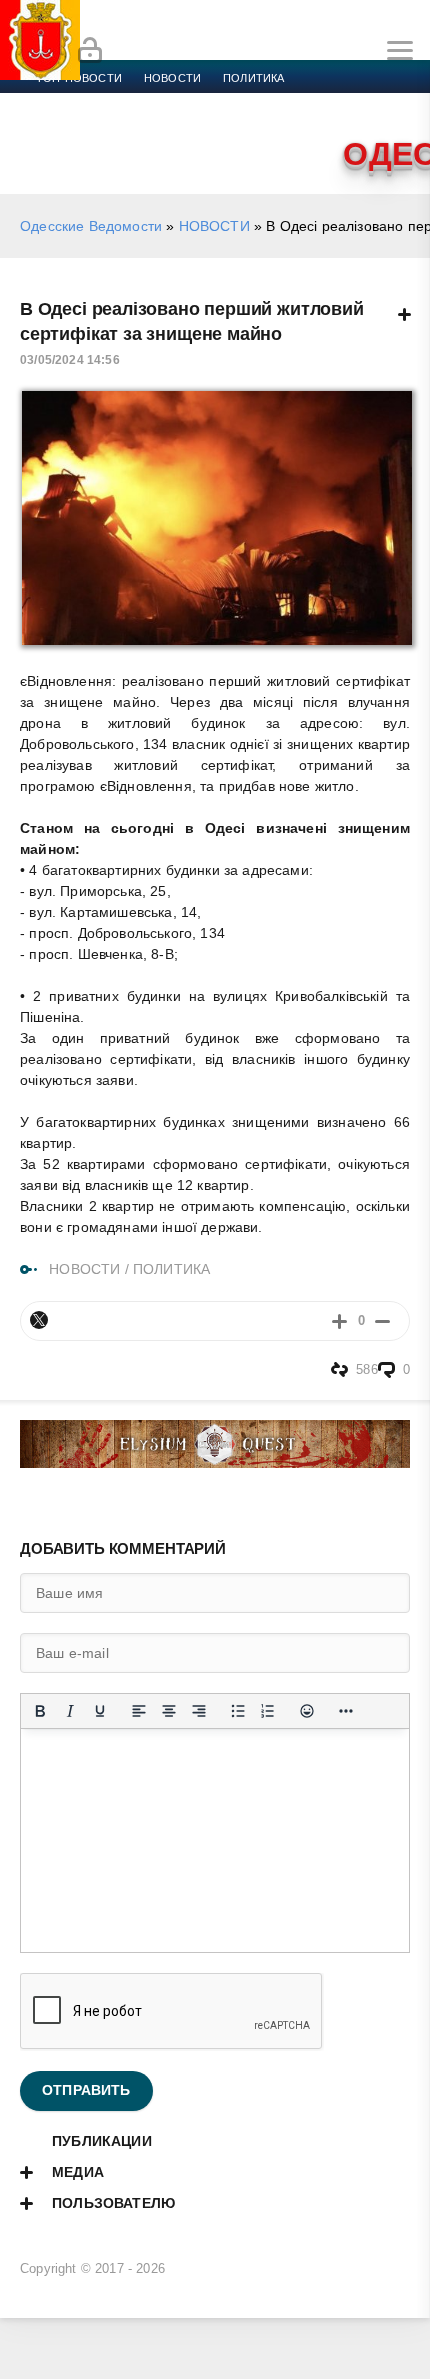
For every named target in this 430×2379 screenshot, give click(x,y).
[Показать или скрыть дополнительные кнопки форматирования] (346, 1711)
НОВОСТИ (214, 226)
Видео (149, 126)
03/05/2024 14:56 (70, 360)
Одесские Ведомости (91, 226)
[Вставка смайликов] (307, 1711)
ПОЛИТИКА (171, 1269)
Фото (207, 126)
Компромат (72, 126)
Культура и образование (340, 102)
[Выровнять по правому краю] (199, 1711)
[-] (382, 1320)
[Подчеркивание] (100, 1711)
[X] (39, 1320)
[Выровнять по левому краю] (139, 1711)
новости (172, 78)
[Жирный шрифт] (40, 1711)
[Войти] (90, 51)
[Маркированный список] (238, 1711)
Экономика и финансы (108, 102)
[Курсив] (70, 1711)
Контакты (276, 126)
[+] (339, 1320)
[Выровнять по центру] (169, 1711)
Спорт (222, 102)
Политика (253, 78)
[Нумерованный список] (268, 1711)
